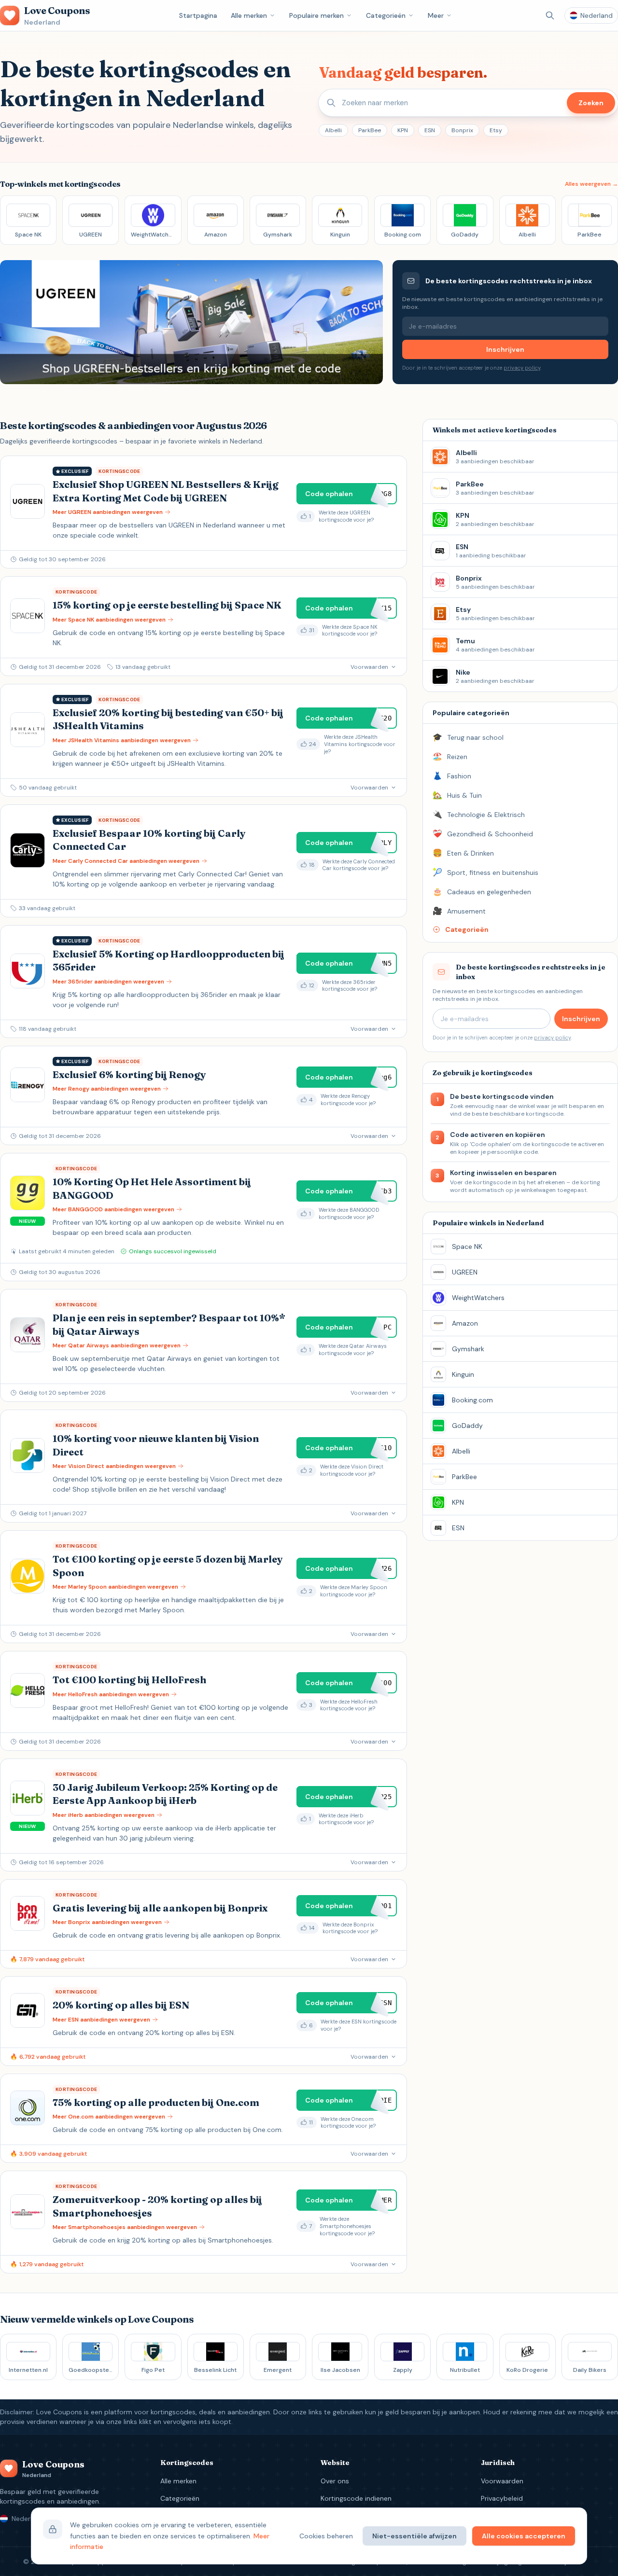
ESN (430, 130)
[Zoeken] (550, 15)
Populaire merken (316, 15)
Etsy (496, 130)
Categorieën (386, 15)
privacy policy (522, 368)
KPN (403, 130)
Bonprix (462, 130)
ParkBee (370, 130)
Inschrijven (505, 349)
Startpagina (198, 15)
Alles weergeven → (591, 184)
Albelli (333, 130)
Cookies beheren (326, 2536)
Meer (436, 15)
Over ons (335, 2481)
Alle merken (249, 15)
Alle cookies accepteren (524, 2536)
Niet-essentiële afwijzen (414, 2536)
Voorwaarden (502, 2481)
